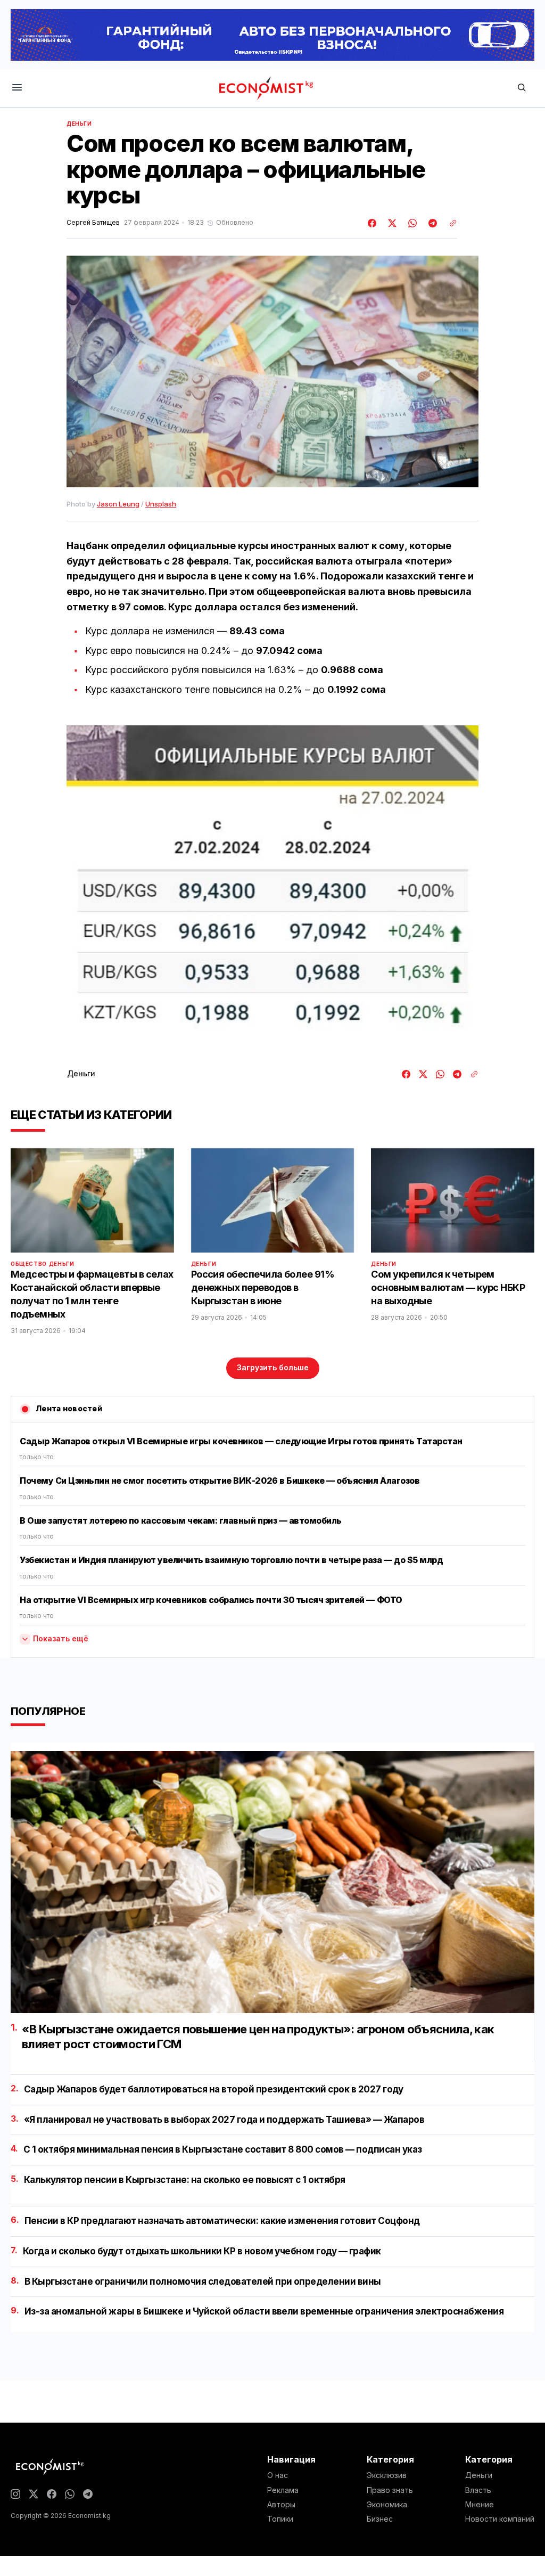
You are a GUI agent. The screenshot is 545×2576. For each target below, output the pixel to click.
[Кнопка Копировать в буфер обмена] (449, 223)
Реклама (283, 2490)
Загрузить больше (273, 1367)
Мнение (480, 2505)
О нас (278, 2475)
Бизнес (380, 2519)
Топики (280, 2519)
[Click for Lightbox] (272, 886)
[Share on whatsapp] (411, 223)
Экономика (387, 2505)
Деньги (79, 124)
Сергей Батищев (93, 223)
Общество (29, 1264)
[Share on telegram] (431, 223)
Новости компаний (500, 2519)
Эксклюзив (387, 2475)
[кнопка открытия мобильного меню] (17, 88)
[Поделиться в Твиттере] (391, 223)
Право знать (390, 2490)
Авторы (281, 2505)
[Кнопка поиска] (522, 88)
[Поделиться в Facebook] (373, 223)
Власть (478, 2490)
